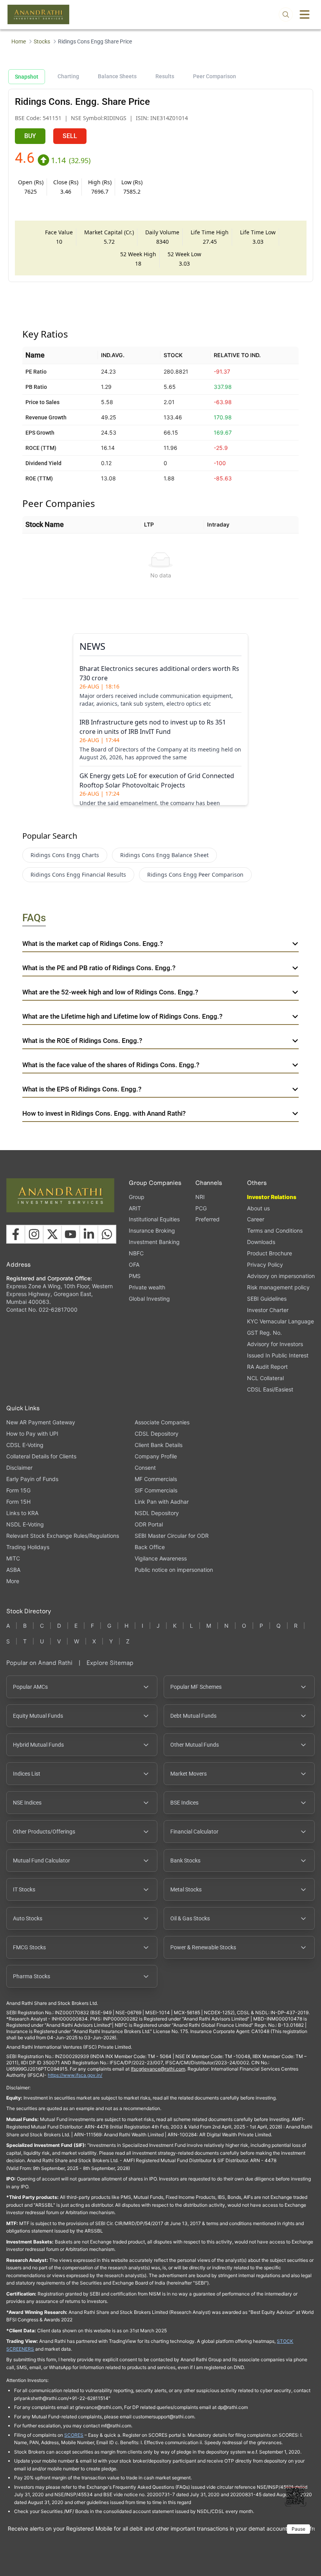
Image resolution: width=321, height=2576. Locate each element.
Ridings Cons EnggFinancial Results (78, 875)
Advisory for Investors (275, 1344)
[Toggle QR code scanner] (296, 2496)
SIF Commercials (156, 1490)
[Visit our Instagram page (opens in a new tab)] (34, 1234)
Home (19, 41)
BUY (30, 136)
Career (256, 1219)
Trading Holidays (28, 1547)
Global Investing (149, 1299)
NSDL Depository (157, 1513)
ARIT (135, 1208)
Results (165, 76)
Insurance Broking (152, 1230)
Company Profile (156, 1456)
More (13, 1581)
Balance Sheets (117, 76)
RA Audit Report (267, 1367)
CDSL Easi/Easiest (270, 1389)
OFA (134, 1265)
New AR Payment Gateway (41, 1422)
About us (258, 1208)
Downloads (261, 1242)
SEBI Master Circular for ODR (172, 1536)
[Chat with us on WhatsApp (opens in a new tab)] (107, 1234)
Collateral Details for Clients (41, 1456)
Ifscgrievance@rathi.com (158, 2069)
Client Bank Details (159, 1445)
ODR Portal (149, 1524)
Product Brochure (270, 1253)
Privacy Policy (265, 1265)
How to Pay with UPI (32, 1434)
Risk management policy (278, 1287)
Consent (145, 1468)
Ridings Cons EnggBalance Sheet (164, 855)
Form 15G (18, 1490)
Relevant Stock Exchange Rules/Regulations (63, 1536)
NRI (200, 1197)
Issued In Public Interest (278, 1355)
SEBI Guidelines (267, 1299)
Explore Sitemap (110, 1663)
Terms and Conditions (275, 1230)
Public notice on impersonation (174, 1570)
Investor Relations (272, 1197)
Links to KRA (22, 1513)
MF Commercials (156, 1479)
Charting (68, 76)
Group (137, 1197)
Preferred (207, 1219)
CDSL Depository (157, 1434)
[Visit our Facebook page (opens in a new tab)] (16, 1234)
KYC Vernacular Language (280, 1321)
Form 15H (18, 1502)
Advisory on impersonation (281, 1276)
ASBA (13, 1570)
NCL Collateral (265, 1378)
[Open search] (286, 14)
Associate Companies (162, 1422)
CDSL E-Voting (25, 1445)
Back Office (150, 1547)
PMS (135, 1276)
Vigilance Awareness (161, 1558)
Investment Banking (154, 1242)
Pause (298, 2529)
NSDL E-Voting (25, 1524)
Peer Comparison (215, 76)
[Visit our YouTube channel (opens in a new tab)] (70, 1234)
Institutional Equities (154, 1219)
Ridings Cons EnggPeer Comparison (195, 875)
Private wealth (147, 1287)
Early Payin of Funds (32, 1479)
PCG (201, 1208)
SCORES (74, 2435)
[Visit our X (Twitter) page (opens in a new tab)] (52, 1234)
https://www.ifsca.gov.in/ (75, 2075)
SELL (70, 136)
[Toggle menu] (305, 14)
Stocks (42, 41)
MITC (13, 1558)
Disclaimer (19, 1468)
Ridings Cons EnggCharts (65, 855)
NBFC (136, 1253)
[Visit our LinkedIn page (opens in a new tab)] (89, 1234)
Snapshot (27, 77)
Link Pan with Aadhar (162, 1502)
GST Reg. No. (264, 1333)
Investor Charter (268, 1310)
